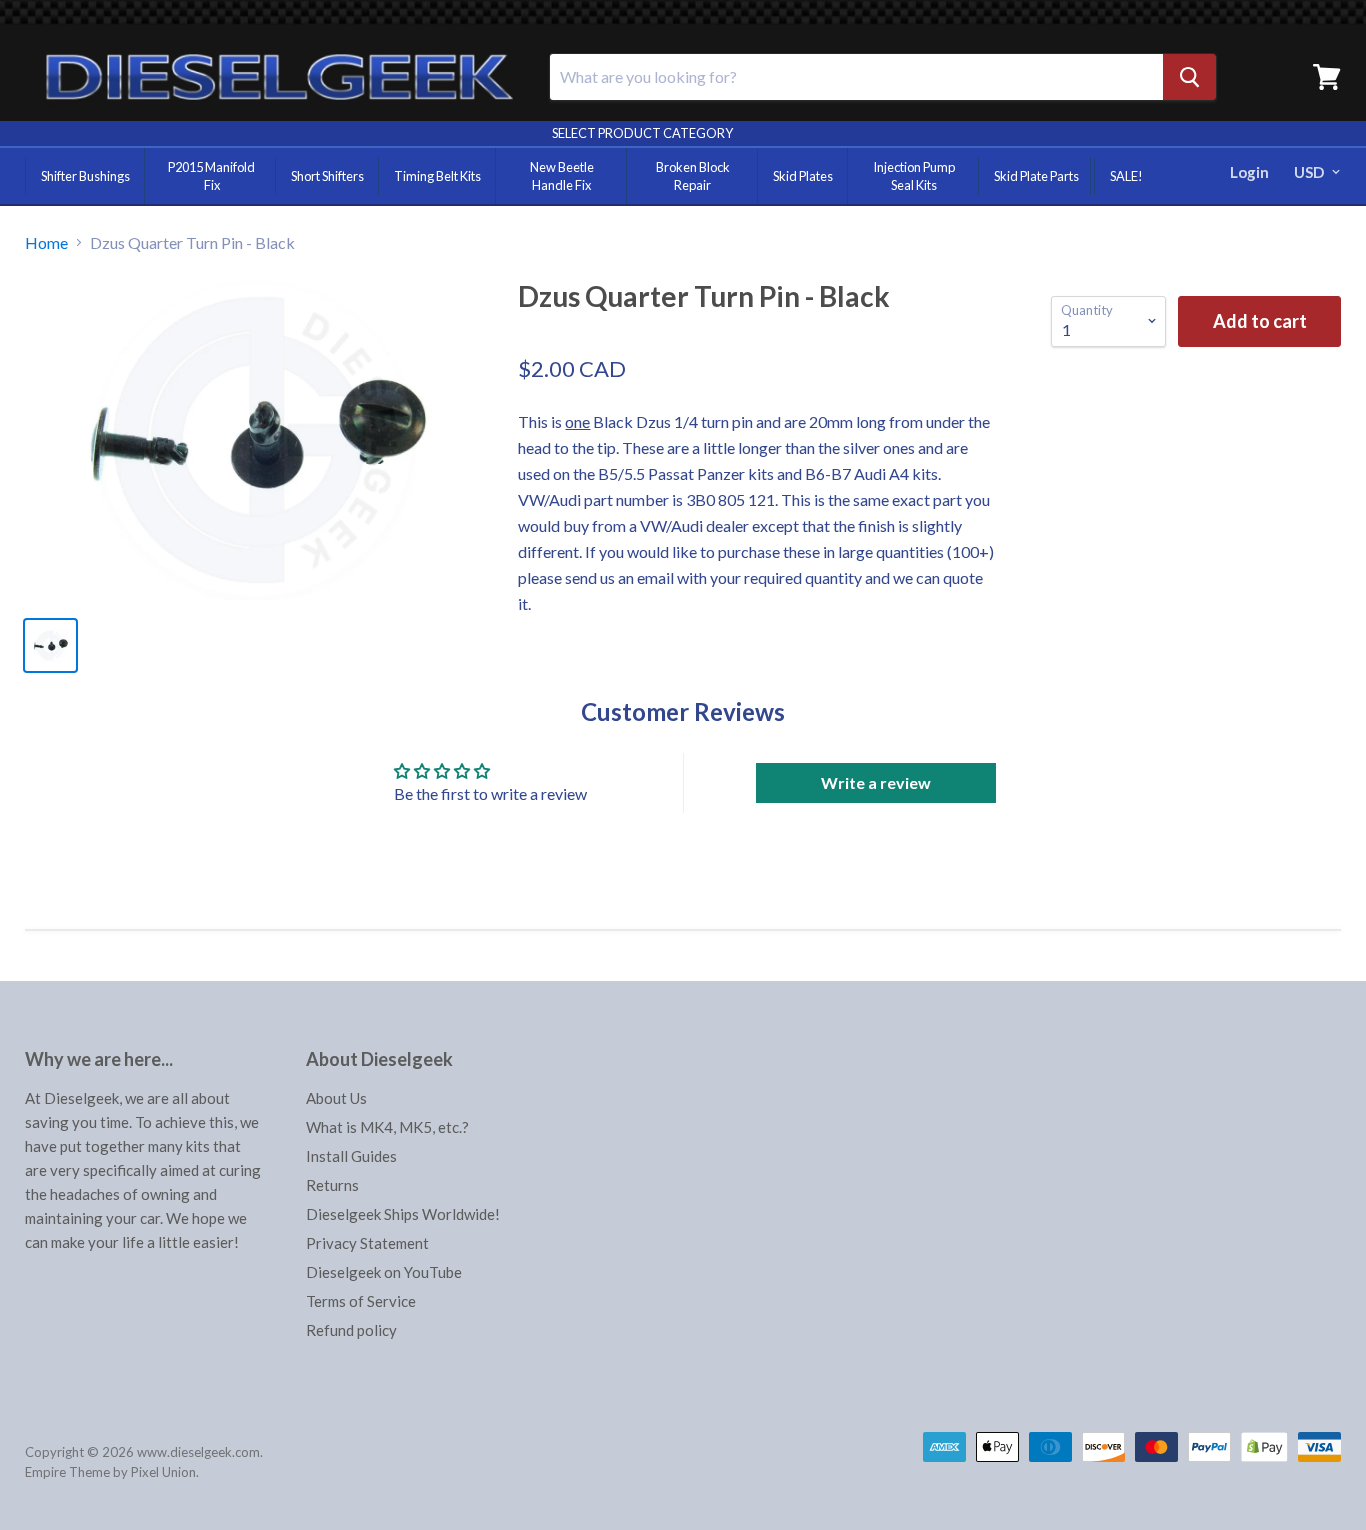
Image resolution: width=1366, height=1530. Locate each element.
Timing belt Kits (437, 176)
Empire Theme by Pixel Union (110, 1472)
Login (1249, 172)
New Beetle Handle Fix (562, 176)
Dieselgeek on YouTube (384, 1272)
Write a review (876, 782)
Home (46, 243)
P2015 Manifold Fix (211, 176)
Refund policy (351, 1330)
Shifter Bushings (85, 176)
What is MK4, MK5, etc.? (387, 1127)
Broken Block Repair (693, 176)
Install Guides (351, 1156)
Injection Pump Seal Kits (914, 176)
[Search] (1189, 77)
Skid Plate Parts (1036, 176)
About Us (336, 1098)
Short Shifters (327, 176)
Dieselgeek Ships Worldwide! (403, 1214)
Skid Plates (803, 176)
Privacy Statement (367, 1243)
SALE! (1126, 176)
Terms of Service (361, 1301)
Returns (332, 1185)
